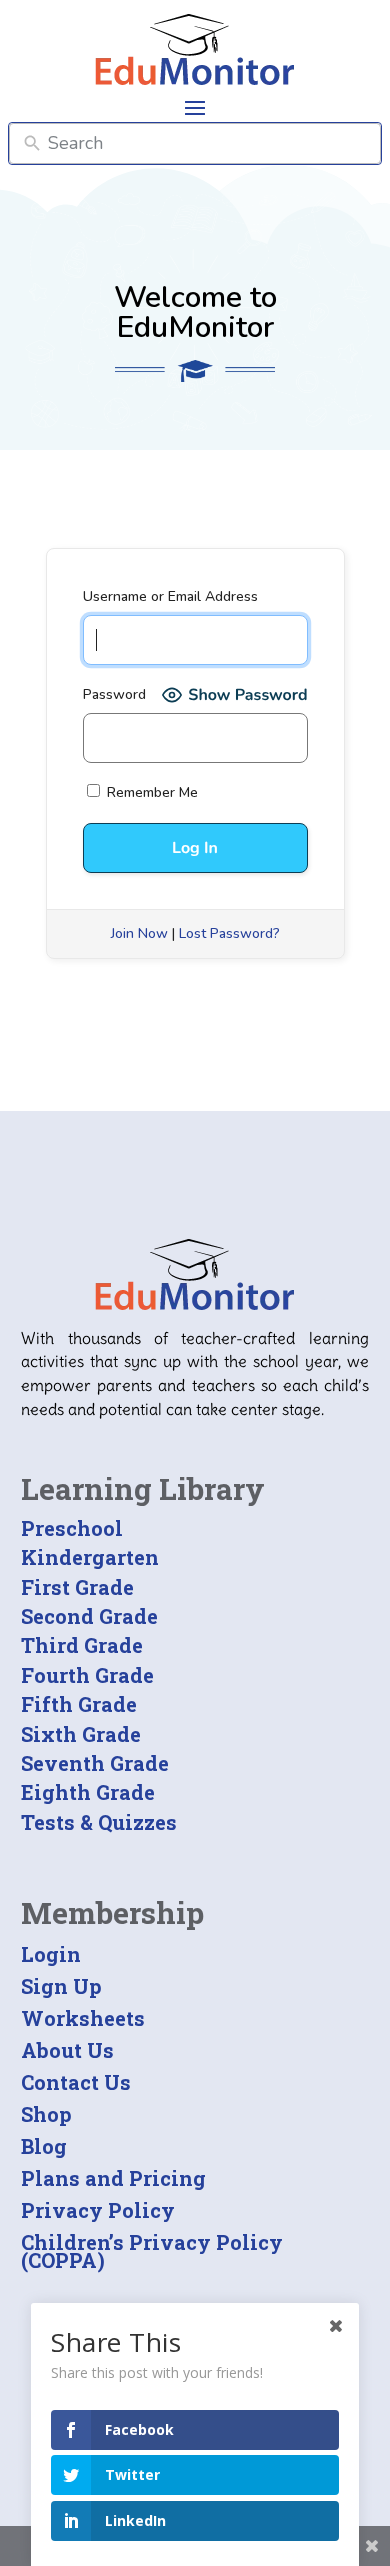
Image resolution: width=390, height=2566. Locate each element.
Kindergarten (90, 1557)
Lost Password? (229, 933)
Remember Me (150, 792)
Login (51, 1954)
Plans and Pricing (113, 2178)
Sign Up (61, 1986)
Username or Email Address (170, 596)
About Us (67, 2050)
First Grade (77, 1587)
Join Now (139, 933)
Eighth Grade (88, 1792)
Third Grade (82, 1645)
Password (114, 694)
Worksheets (83, 2018)
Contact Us (76, 2082)
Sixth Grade (81, 1734)
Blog (44, 2146)
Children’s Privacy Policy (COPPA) (152, 2251)
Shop (46, 2114)
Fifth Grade (79, 1704)
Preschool (72, 1528)
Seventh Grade (95, 1763)
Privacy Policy (98, 2210)
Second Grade (89, 1616)
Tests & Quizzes (99, 1822)
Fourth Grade (87, 1675)
